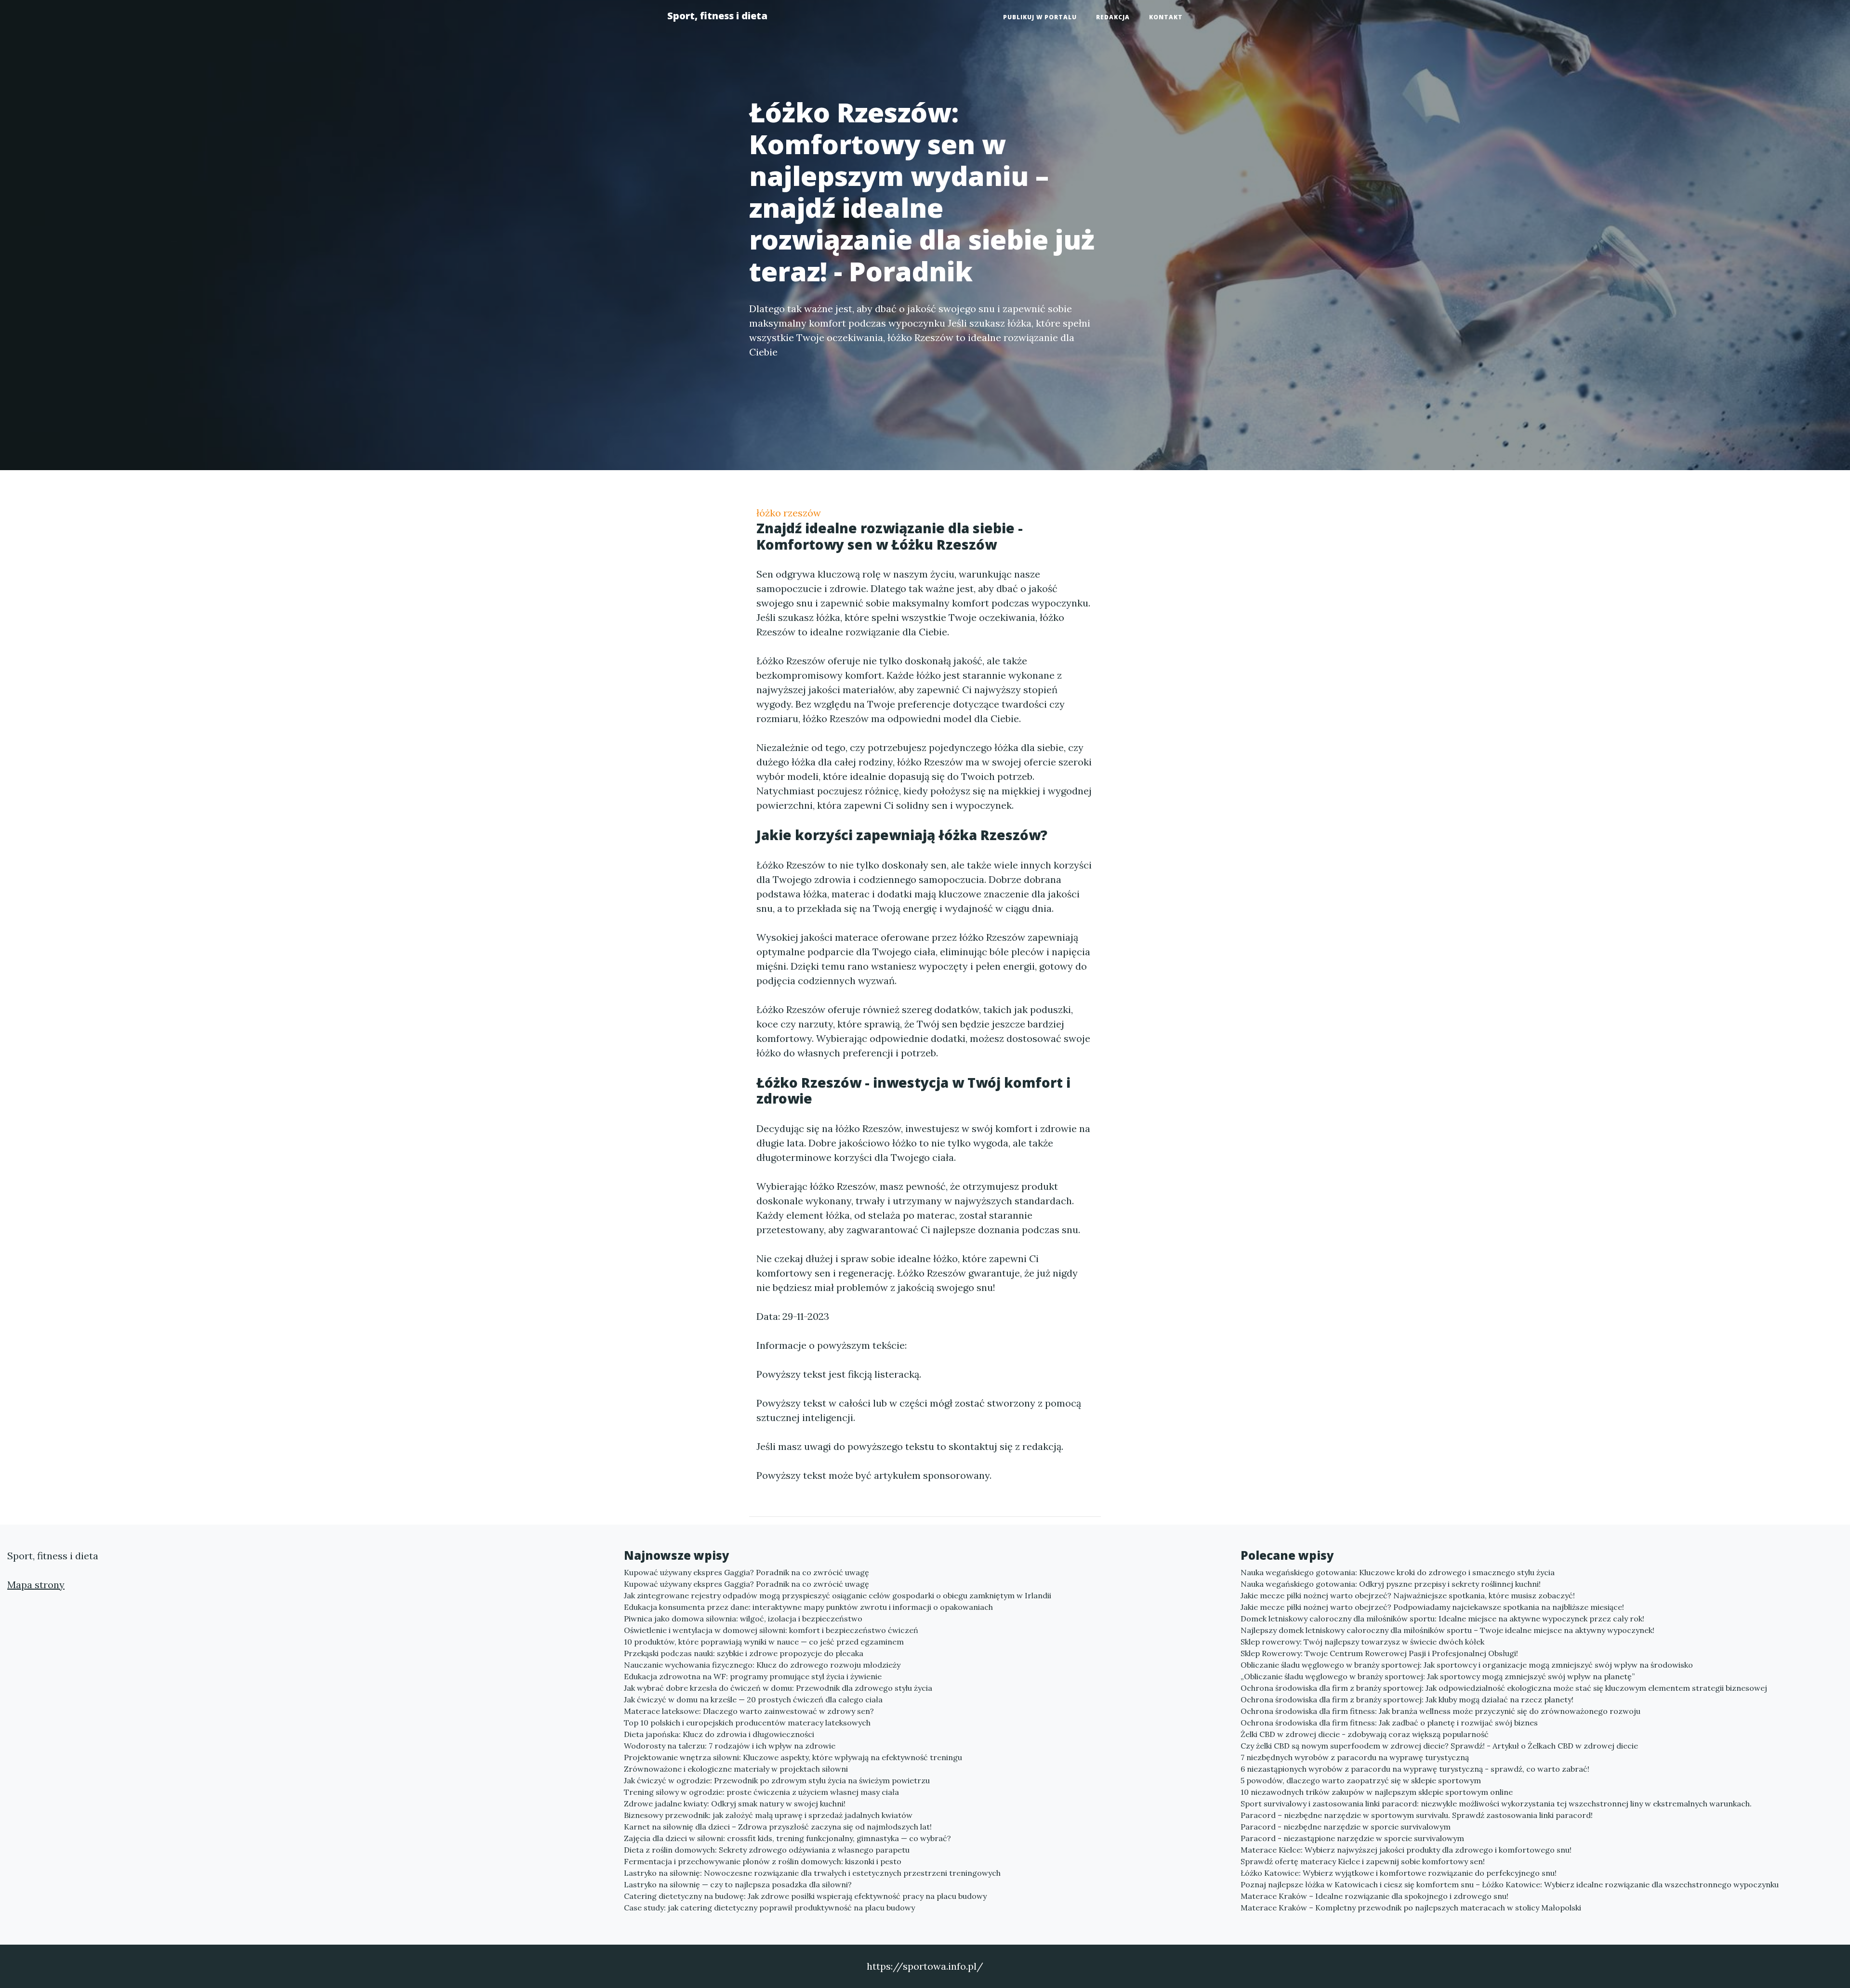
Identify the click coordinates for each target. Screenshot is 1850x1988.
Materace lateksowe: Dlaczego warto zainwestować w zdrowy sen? (749, 1711)
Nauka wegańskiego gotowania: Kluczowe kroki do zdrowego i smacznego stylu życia (1398, 1572)
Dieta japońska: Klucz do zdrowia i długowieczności (719, 1734)
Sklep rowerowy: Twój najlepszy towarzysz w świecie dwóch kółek (1362, 1642)
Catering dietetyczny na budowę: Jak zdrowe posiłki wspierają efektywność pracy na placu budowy (805, 1896)
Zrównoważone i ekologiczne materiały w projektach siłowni (736, 1769)
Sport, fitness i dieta (717, 16)
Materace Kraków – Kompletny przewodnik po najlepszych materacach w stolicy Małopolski (1411, 1908)
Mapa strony (36, 1585)
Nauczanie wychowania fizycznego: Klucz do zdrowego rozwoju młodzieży (762, 1665)
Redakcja (1113, 17)
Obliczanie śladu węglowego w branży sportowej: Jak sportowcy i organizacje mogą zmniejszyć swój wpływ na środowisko (1467, 1665)
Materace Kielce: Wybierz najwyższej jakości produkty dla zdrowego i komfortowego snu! (1406, 1850)
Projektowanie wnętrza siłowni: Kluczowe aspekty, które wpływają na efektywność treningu (793, 1757)
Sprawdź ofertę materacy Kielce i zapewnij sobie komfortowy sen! (1363, 1861)
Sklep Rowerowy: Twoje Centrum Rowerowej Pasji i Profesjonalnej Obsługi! (1379, 1653)
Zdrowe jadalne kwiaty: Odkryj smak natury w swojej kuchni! (735, 1804)
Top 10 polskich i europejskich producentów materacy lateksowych (747, 1723)
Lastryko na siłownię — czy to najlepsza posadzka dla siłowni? (738, 1884)
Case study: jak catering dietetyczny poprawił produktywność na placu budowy (769, 1908)
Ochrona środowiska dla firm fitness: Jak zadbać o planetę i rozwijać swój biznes (1389, 1723)
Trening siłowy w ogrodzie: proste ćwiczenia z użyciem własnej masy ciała (761, 1792)
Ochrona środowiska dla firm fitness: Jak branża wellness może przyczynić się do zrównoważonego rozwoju (1440, 1711)
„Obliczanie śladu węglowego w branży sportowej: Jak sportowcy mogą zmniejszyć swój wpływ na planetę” (1438, 1676)
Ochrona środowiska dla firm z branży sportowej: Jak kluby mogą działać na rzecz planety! (1407, 1699)
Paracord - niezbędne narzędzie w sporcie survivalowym (1346, 1827)
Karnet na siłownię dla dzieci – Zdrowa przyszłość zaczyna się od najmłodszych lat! (778, 1827)
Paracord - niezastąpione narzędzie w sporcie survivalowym (1352, 1838)
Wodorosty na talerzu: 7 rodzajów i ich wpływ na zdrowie (730, 1746)
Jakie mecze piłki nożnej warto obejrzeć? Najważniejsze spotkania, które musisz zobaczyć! (1408, 1595)
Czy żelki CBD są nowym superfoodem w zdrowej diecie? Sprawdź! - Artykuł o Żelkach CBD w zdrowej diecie (1439, 1746)
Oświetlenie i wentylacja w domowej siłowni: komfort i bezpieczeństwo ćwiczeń (771, 1630)
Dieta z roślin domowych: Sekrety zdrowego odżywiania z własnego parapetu (767, 1850)
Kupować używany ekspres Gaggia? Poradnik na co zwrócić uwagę (747, 1572)
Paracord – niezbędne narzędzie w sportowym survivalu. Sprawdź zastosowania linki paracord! (1417, 1815)
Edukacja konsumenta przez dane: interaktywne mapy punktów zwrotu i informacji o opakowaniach (808, 1607)
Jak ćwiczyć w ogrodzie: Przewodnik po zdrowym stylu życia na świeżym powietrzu (777, 1780)
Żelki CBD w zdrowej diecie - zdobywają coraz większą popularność (1365, 1734)
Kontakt (1166, 17)
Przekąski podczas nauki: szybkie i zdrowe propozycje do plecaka (744, 1653)
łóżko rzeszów (789, 513)
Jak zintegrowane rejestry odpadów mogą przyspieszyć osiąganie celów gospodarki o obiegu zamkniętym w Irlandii (838, 1595)
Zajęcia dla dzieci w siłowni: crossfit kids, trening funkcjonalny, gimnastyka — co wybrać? (787, 1838)
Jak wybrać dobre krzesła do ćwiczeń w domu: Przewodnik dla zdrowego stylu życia (778, 1688)
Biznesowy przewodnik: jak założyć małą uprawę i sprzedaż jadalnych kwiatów (768, 1815)
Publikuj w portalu (1040, 17)
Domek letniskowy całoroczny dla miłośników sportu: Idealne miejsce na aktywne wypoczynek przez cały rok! (1442, 1619)
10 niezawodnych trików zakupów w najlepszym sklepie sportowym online (1377, 1792)
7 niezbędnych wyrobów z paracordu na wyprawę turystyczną (1355, 1757)
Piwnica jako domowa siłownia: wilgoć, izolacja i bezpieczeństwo (743, 1619)
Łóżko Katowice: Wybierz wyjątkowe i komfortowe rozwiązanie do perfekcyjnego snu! (1399, 1873)
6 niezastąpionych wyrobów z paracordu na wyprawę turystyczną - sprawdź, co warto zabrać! (1415, 1769)
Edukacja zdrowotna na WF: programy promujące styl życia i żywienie (753, 1676)
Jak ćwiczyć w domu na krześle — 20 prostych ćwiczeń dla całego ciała (753, 1699)
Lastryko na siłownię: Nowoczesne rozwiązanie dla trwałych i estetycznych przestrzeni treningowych (812, 1873)
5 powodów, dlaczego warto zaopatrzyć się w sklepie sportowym (1361, 1780)
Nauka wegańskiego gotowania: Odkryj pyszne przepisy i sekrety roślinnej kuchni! (1391, 1584)
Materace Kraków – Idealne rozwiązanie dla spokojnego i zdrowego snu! (1374, 1896)
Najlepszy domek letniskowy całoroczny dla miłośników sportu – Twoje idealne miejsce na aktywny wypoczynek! (1447, 1630)
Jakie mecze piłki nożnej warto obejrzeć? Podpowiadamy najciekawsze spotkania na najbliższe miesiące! (1432, 1607)
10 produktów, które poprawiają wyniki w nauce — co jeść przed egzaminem (764, 1642)
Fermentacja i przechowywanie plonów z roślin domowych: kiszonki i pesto (763, 1861)
